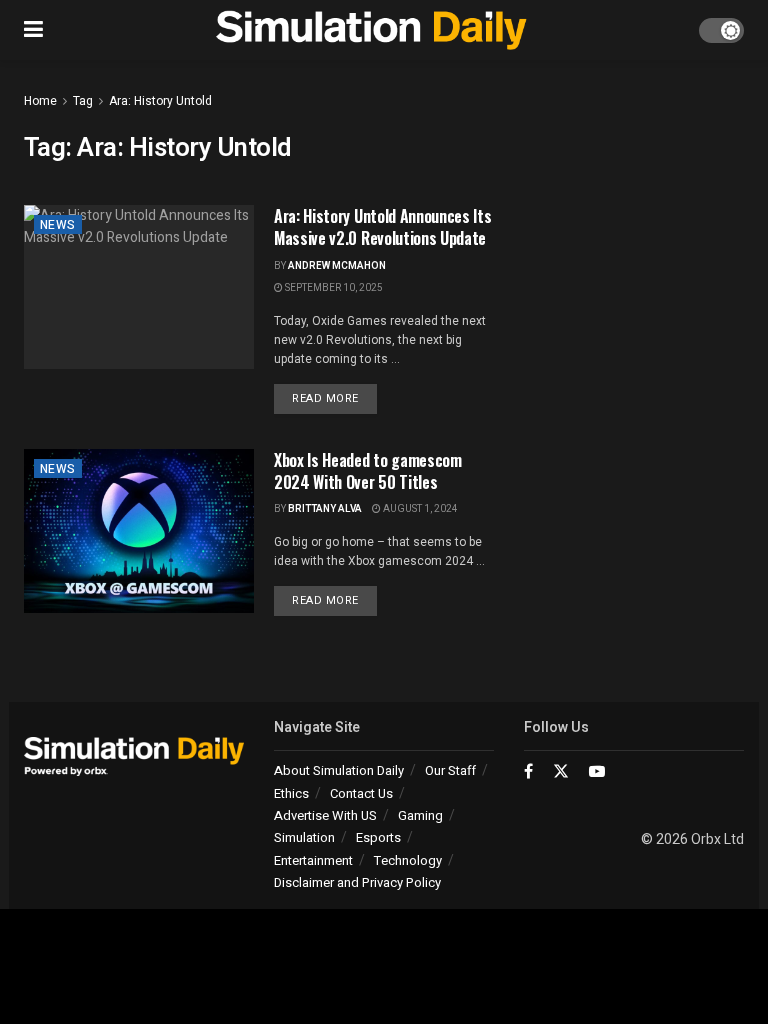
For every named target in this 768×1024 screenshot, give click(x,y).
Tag (83, 101)
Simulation (304, 837)
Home (40, 101)
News (58, 225)
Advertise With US (325, 815)
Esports (378, 837)
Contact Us (361, 793)
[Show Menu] (33, 30)
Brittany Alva (325, 509)
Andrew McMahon (337, 266)
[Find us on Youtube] (597, 772)
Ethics (291, 793)
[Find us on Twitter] (561, 772)
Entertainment (313, 860)
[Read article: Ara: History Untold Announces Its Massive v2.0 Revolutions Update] (139, 287)
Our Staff (450, 770)
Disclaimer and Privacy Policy (357, 882)
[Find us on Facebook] (528, 772)
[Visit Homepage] (371, 30)
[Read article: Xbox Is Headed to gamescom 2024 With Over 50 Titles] (139, 531)
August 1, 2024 (419, 509)
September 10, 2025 (333, 288)
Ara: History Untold (160, 101)
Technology (408, 860)
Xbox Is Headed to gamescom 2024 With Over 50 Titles (368, 471)
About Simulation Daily (339, 770)
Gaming (420, 815)
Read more (334, 398)
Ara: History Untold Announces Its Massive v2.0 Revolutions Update (382, 227)
